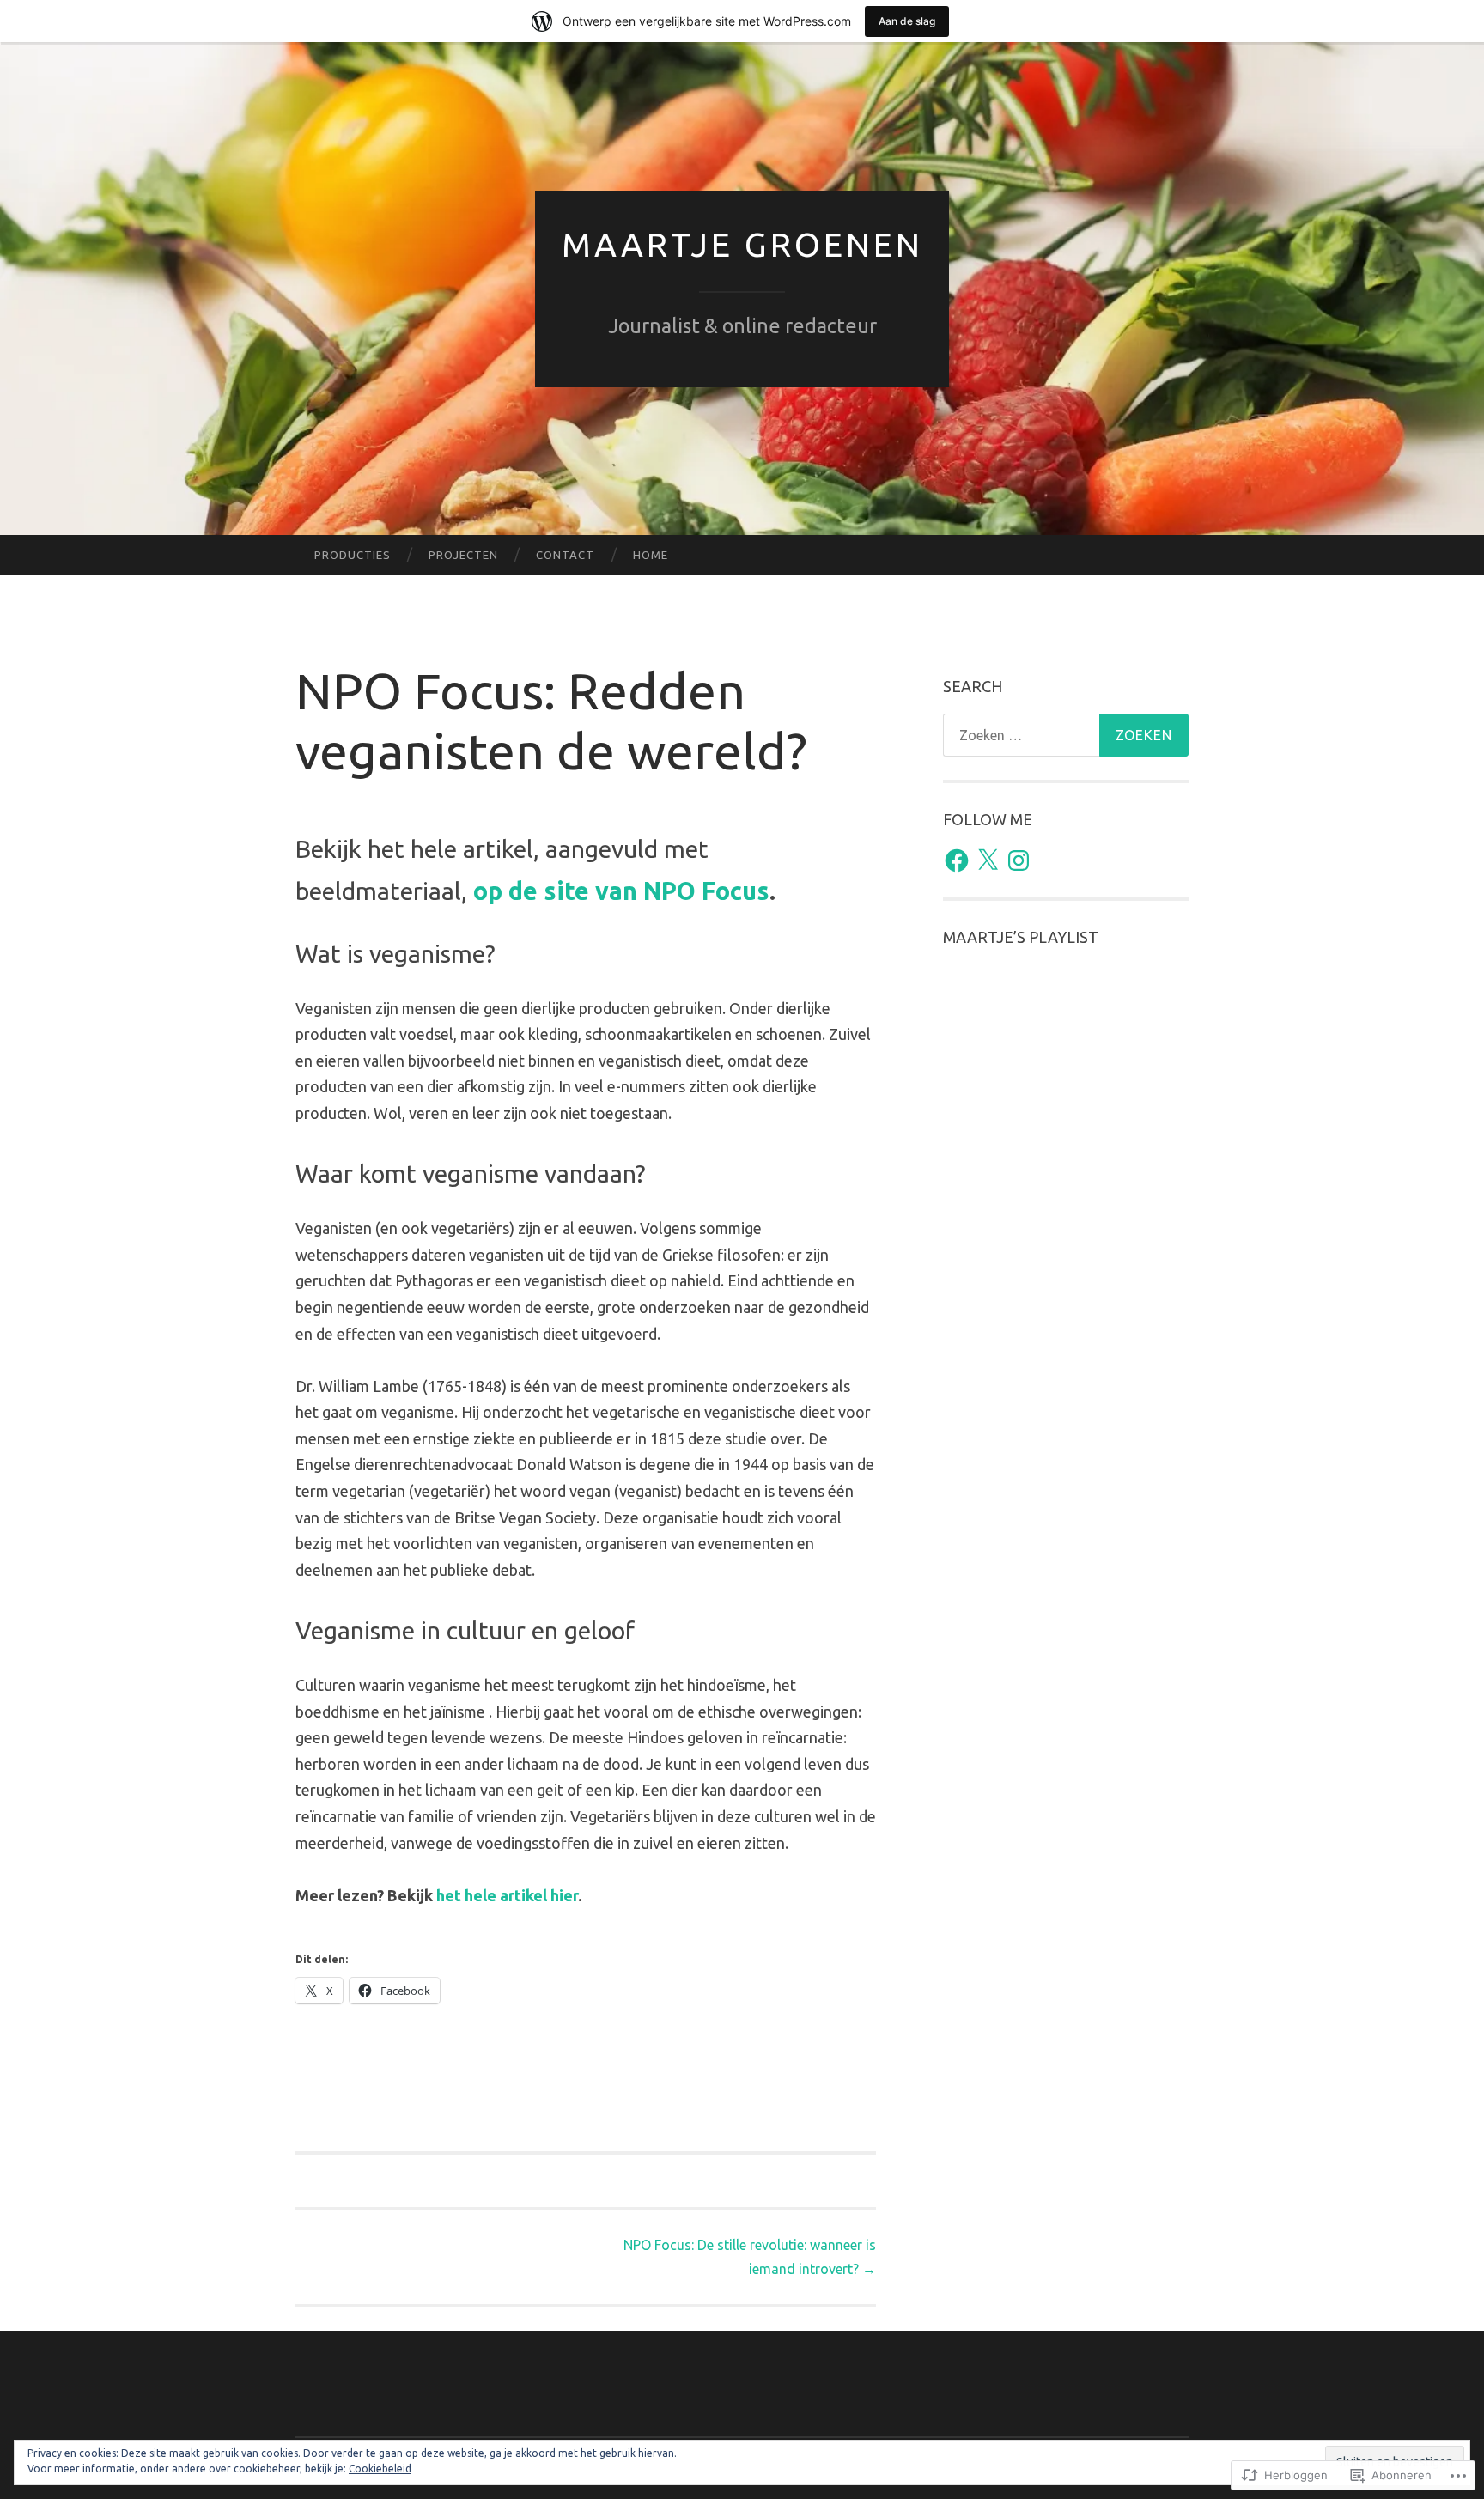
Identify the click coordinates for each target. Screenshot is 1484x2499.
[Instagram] (1019, 860)
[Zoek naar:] (1066, 735)
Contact (565, 555)
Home (651, 555)
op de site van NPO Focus (621, 891)
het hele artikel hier (507, 1895)
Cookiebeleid (380, 2469)
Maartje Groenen (742, 244)
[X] (988, 860)
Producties (353, 555)
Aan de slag (907, 21)
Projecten (463, 555)
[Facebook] (957, 860)
